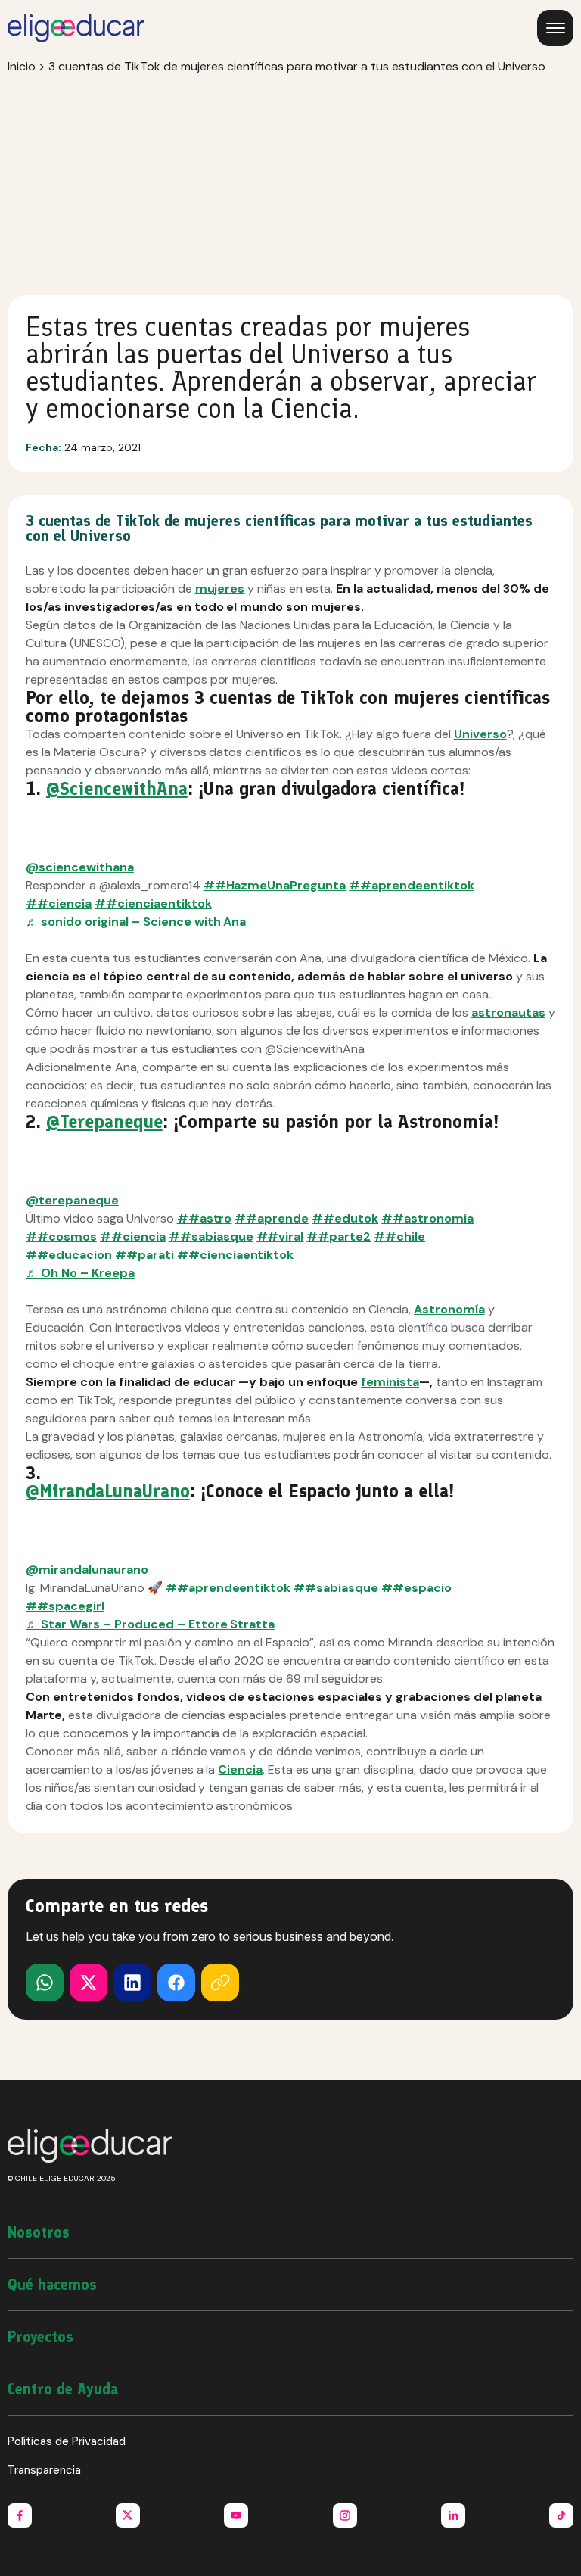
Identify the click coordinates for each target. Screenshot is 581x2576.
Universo (480, 734)
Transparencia (44, 2470)
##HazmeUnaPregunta (275, 885)
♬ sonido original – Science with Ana (136, 922)
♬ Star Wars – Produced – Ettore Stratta (150, 1624)
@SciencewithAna (117, 788)
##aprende (272, 1218)
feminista (390, 1382)
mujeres (220, 589)
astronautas (508, 1012)
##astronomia (427, 1218)
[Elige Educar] (76, 28)
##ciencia (59, 903)
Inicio (22, 66)
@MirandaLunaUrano (108, 1491)
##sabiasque (211, 1237)
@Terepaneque (104, 1121)
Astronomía (449, 1309)
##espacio (416, 1588)
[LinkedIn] (132, 1983)
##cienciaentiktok (153, 903)
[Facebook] (176, 1983)
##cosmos (61, 1237)
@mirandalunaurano (87, 1570)
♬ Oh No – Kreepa (80, 1273)
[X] (45, 1983)
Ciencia (240, 1769)
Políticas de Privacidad (67, 2441)
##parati (144, 1255)
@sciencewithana (80, 867)
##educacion (69, 1255)
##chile (399, 1237)
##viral (280, 1237)
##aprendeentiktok (412, 885)
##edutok (345, 1218)
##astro (205, 1218)
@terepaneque (72, 1200)
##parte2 (339, 1237)
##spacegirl (65, 1606)
